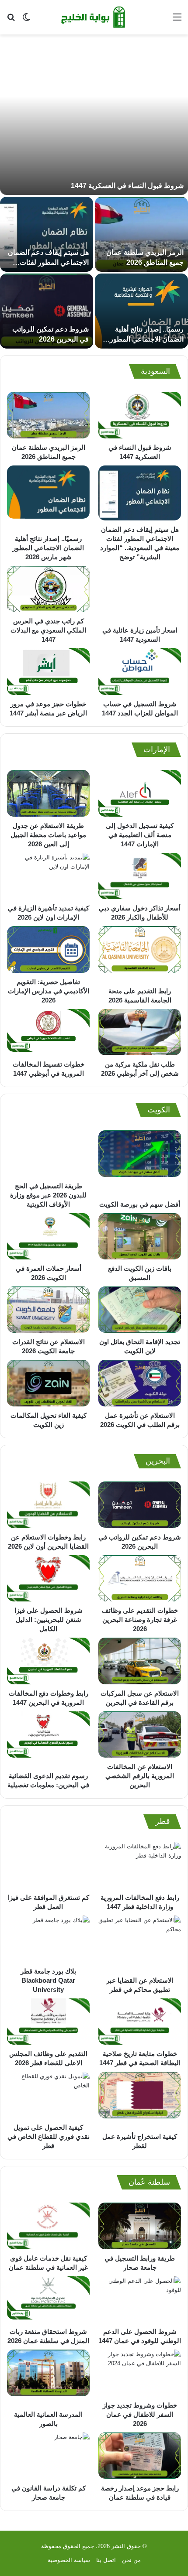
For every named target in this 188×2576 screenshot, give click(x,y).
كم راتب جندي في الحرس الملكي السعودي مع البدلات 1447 (48, 630)
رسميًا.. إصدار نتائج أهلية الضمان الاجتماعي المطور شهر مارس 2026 (147, 339)
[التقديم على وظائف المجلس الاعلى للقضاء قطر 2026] (48, 2022)
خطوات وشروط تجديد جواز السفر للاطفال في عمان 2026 (140, 2414)
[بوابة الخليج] (94, 17)
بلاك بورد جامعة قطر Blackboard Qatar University (48, 1980)
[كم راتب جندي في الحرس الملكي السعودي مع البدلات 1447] (48, 589)
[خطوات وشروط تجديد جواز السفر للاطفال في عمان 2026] (140, 2373)
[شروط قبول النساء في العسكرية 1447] (94, 119)
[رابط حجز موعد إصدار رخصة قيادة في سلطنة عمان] (140, 2456)
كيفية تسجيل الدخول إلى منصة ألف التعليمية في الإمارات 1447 (140, 835)
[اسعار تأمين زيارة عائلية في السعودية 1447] (140, 594)
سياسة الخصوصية (69, 2560)
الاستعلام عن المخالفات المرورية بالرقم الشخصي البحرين (140, 1776)
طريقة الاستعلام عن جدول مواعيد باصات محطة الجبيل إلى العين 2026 (48, 835)
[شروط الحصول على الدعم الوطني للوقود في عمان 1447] (140, 2300)
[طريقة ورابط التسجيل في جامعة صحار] (140, 2226)
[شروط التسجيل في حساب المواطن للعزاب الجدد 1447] (140, 672)
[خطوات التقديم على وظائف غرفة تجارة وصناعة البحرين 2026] (140, 1579)
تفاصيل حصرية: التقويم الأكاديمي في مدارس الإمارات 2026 (49, 991)
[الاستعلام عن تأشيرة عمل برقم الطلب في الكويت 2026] (140, 1383)
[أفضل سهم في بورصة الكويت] (140, 1163)
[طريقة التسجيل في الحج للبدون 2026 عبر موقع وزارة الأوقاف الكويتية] (48, 1153)
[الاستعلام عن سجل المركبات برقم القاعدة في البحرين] (140, 1661)
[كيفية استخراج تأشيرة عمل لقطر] (140, 2100)
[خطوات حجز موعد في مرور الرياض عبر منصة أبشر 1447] (48, 672)
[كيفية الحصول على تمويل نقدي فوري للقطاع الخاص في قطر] (48, 2095)
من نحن (131, 2560)
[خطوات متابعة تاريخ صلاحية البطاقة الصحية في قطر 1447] (140, 2022)
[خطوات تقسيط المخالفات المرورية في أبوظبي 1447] (48, 1032)
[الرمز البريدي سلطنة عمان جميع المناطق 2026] (141, 234)
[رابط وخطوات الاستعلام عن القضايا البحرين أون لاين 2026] (48, 1505)
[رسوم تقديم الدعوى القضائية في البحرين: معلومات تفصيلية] (48, 1739)
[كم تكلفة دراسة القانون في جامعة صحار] (48, 2456)
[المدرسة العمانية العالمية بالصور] (48, 2378)
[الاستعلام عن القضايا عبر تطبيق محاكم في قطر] (140, 1943)
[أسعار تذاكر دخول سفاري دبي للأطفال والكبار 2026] (140, 876)
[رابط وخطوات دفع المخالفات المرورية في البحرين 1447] (48, 1661)
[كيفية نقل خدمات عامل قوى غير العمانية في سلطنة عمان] (48, 2226)
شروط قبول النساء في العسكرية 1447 (127, 186)
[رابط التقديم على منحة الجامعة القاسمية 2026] (140, 954)
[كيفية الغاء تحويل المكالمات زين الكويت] (48, 1383)
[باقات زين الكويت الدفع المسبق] (140, 1237)
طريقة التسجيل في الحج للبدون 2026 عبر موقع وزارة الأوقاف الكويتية (48, 1195)
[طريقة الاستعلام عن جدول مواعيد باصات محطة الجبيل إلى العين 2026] (48, 793)
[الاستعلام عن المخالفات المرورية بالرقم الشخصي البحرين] (140, 1734)
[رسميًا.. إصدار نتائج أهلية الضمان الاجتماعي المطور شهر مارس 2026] (141, 311)
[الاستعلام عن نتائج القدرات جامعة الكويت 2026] (48, 1310)
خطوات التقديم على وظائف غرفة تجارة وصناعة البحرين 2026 (140, 1620)
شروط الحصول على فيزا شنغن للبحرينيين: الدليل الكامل (49, 1620)
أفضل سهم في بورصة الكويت (140, 1204)
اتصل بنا (106, 2560)
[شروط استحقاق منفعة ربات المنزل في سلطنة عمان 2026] (48, 2300)
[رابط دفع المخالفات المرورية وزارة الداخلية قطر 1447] (140, 1865)
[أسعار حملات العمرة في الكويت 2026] (48, 1237)
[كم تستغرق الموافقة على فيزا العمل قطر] (48, 1865)
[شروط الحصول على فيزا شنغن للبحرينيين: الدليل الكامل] (48, 1579)
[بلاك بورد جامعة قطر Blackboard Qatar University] (48, 1939)
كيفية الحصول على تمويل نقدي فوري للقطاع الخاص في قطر (49, 2136)
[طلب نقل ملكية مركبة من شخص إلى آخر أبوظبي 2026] (140, 1032)
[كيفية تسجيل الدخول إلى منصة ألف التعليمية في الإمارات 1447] (140, 793)
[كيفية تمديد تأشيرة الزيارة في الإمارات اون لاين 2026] (48, 876)
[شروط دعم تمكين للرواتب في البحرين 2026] (47, 311)
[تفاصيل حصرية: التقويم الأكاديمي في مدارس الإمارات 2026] (48, 949)
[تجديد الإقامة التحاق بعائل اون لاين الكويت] (140, 1310)
